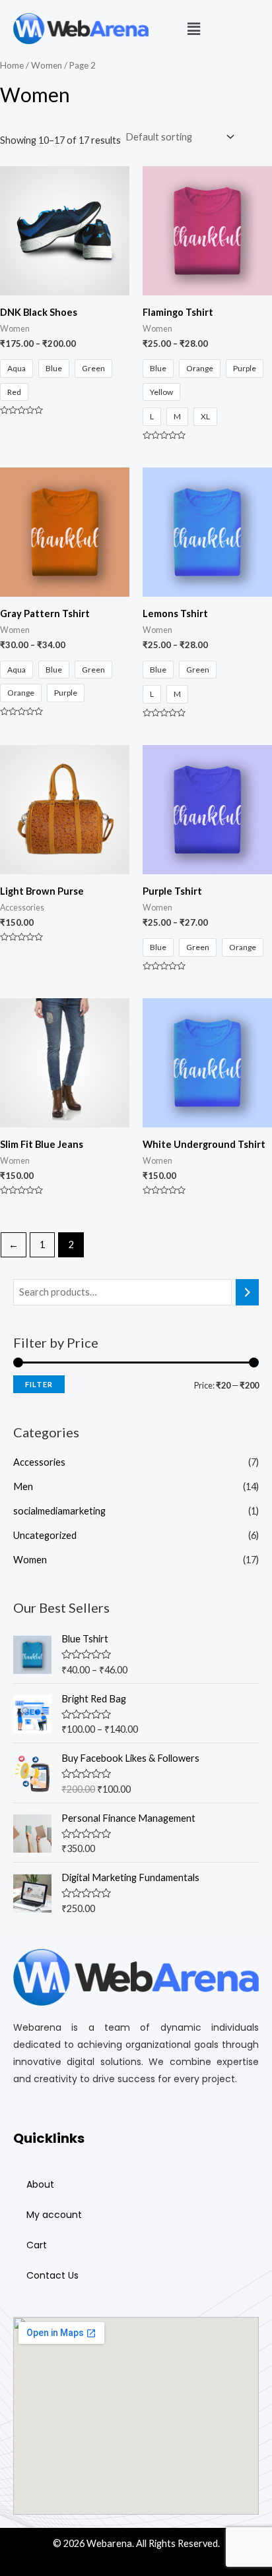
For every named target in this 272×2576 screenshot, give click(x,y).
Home (12, 65)
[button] (193, 29)
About (40, 2184)
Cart (37, 2245)
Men (23, 1486)
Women (30, 1560)
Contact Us (52, 2275)
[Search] (247, 1292)
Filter (39, 1384)
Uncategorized (45, 1535)
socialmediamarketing (59, 1511)
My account (54, 2215)
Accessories (39, 1462)
